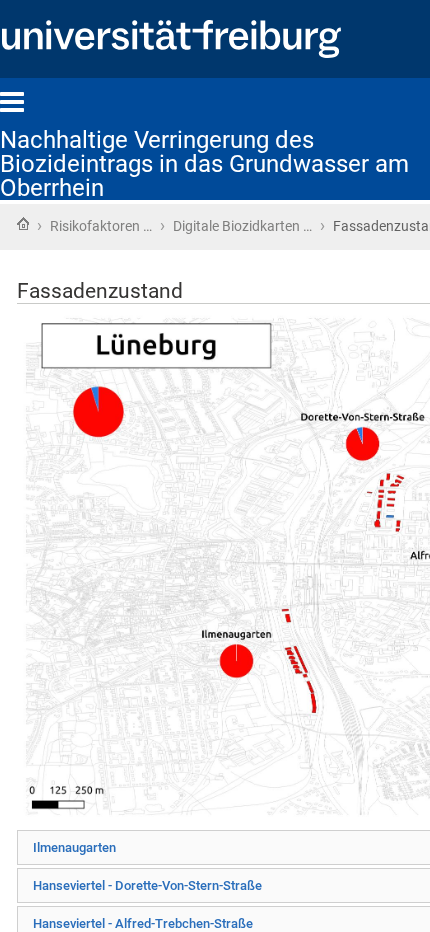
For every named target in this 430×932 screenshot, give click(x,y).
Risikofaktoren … (101, 226)
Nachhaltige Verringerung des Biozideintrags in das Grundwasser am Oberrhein (204, 164)
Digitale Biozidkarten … (242, 226)
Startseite (23, 224)
